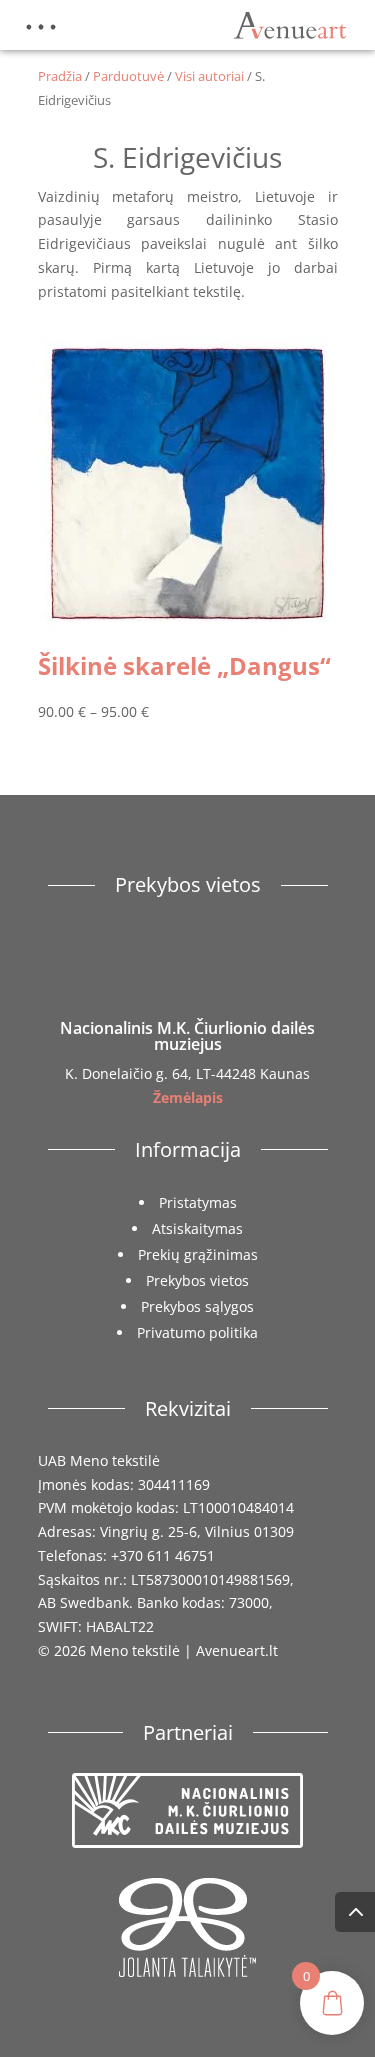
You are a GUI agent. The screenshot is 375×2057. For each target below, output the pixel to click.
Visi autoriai (209, 76)
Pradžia (60, 76)
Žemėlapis (188, 1097)
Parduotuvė (128, 76)
